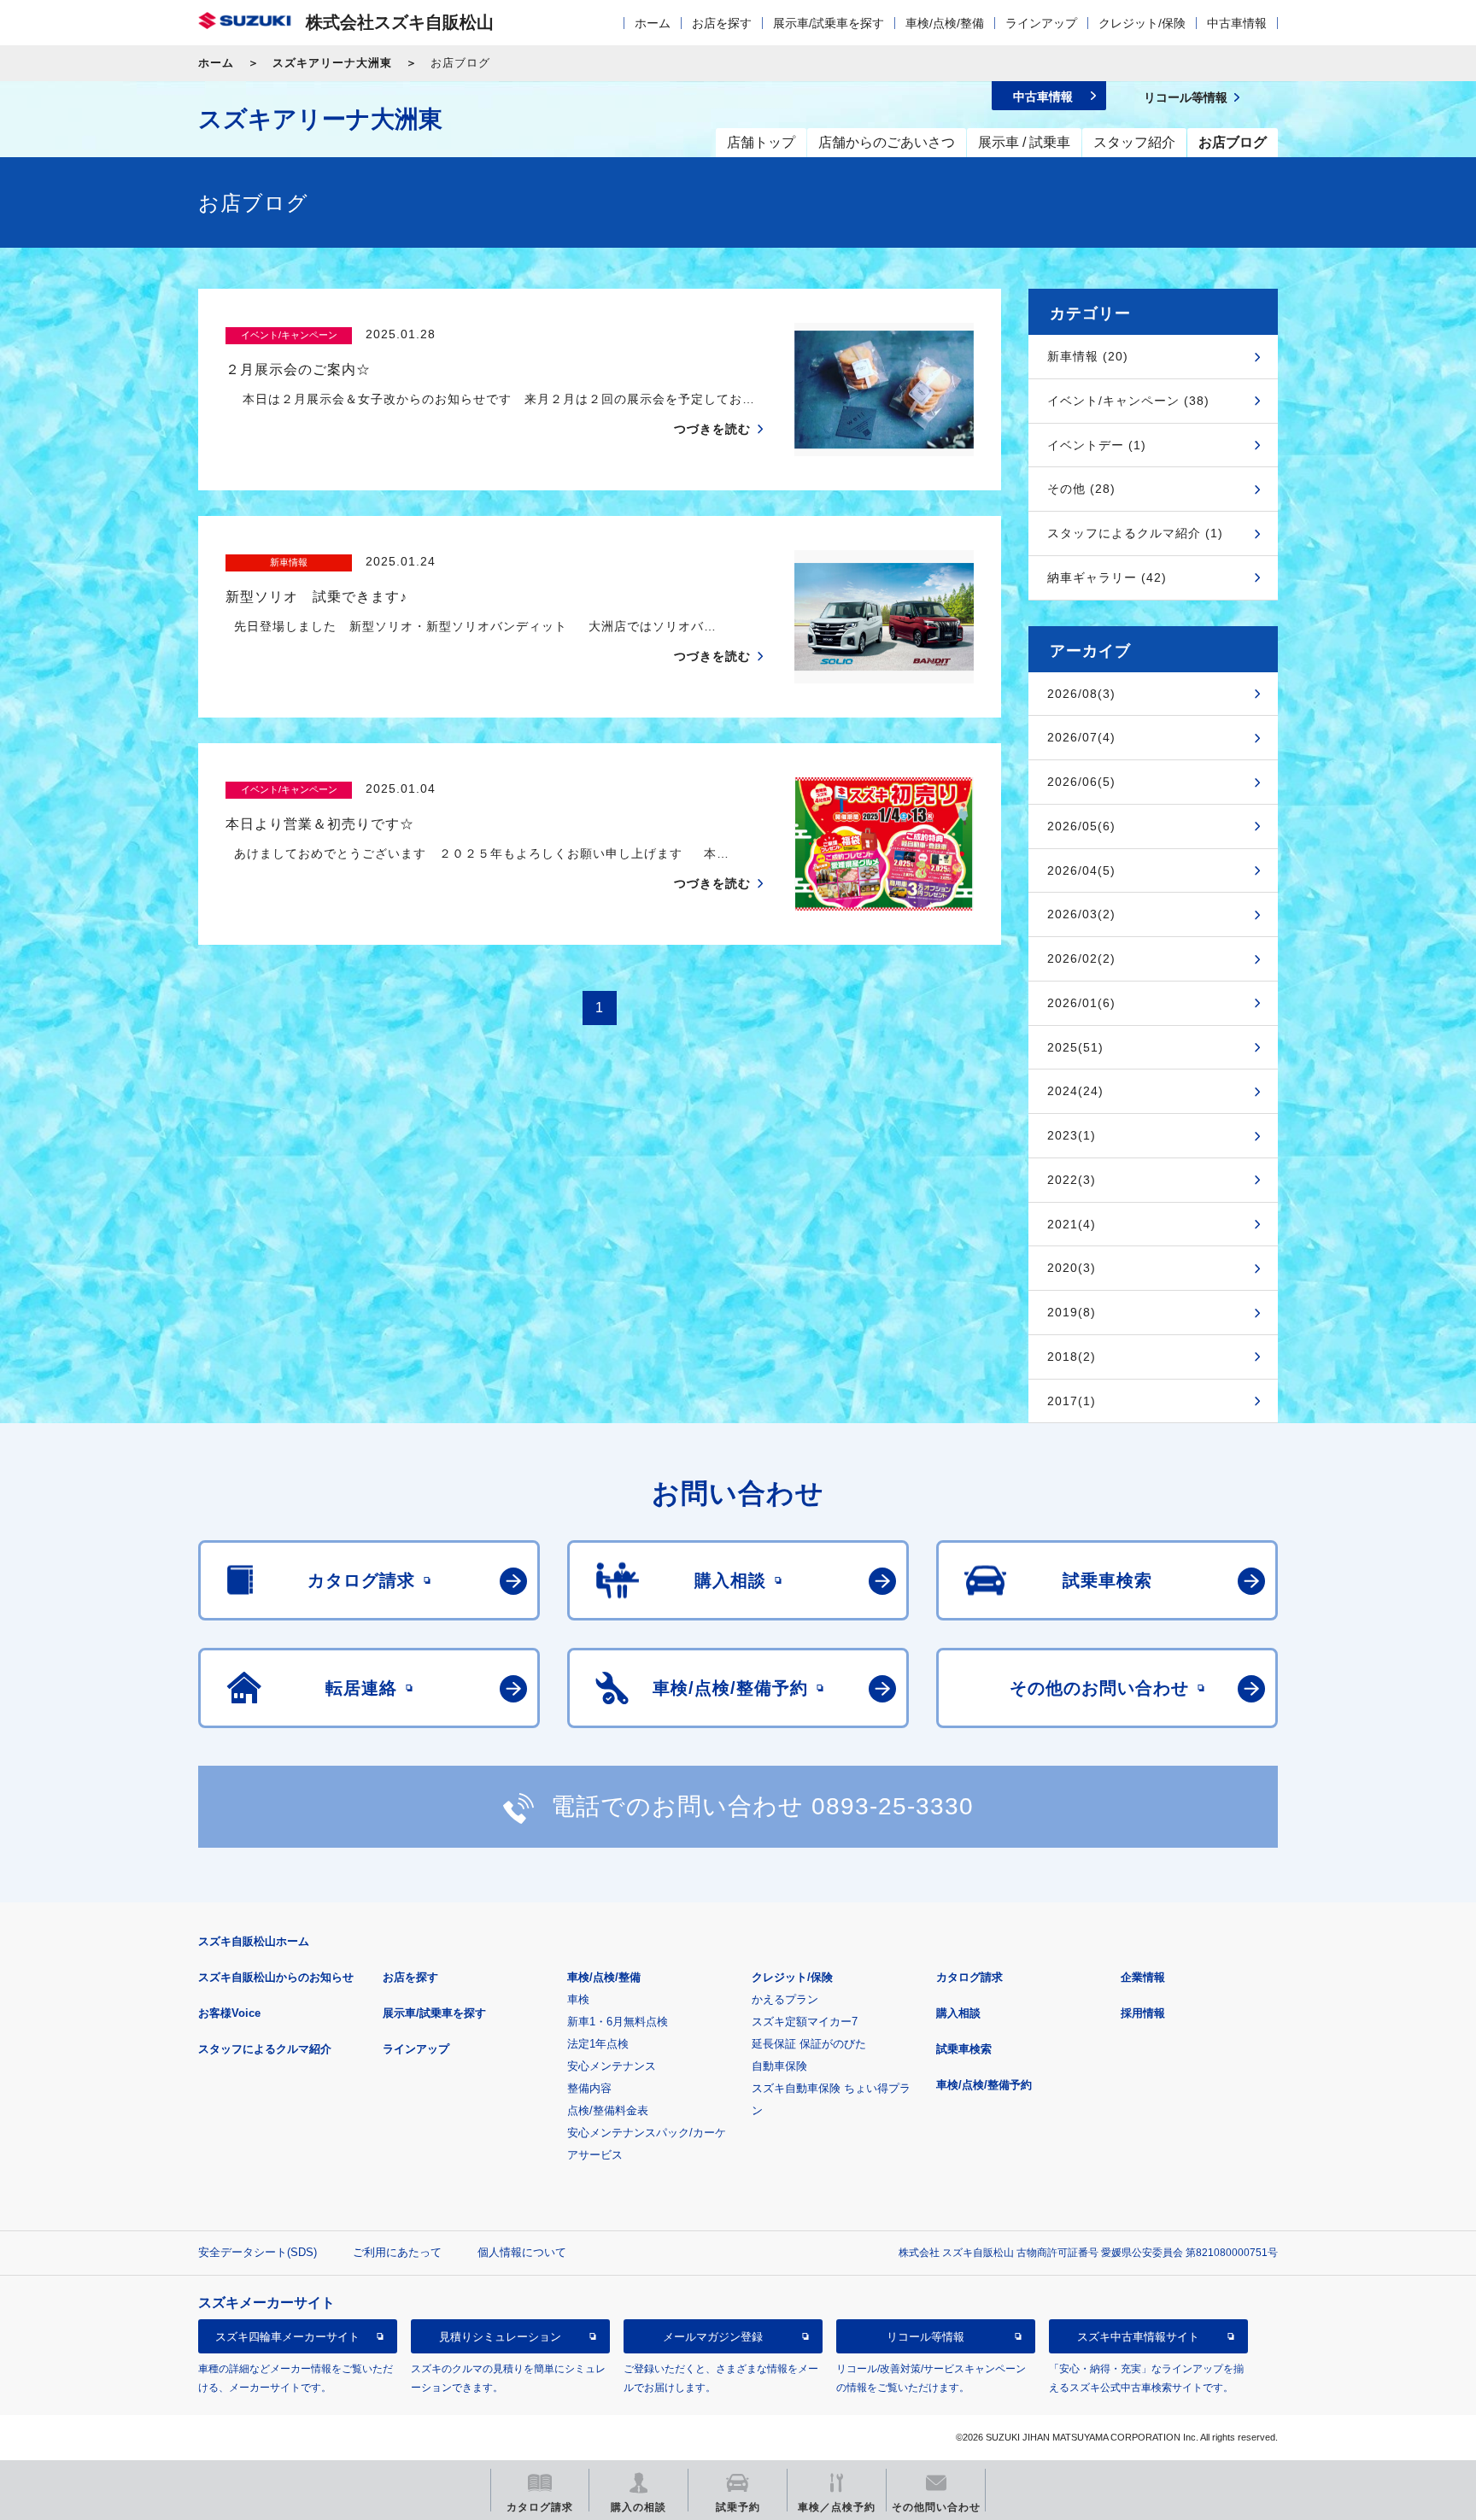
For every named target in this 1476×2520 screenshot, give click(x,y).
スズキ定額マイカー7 (805, 2022)
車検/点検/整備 (945, 23)
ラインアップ (1041, 23)
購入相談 (958, 2013)
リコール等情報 (925, 2337)
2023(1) (1072, 1135)
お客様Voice (229, 2013)
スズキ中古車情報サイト (1138, 2337)
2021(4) (1072, 1224)
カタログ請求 (969, 1977)
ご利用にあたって (397, 2252)
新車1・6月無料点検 (618, 2022)
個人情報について (522, 2252)
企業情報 (1143, 1977)
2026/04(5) (1081, 870)
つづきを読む (712, 429)
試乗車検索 (964, 2049)
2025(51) (1075, 1047)
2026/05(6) (1081, 826)
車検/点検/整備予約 (984, 2085)
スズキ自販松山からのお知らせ (276, 1977)
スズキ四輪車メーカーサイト (287, 2337)
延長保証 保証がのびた (809, 2044)
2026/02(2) (1081, 958)
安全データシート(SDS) (258, 2252)
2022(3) (1072, 1180)
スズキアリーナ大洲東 (332, 63)
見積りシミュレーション (500, 2337)
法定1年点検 (598, 2044)
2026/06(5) (1081, 782)
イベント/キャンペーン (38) (1128, 401)
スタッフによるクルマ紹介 (265, 2049)
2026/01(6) (1081, 1003)
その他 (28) (1081, 489)
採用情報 (1143, 2013)
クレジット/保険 (1142, 23)
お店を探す (722, 23)
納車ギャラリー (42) (1107, 577)
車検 (578, 1999)
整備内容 (589, 2088)
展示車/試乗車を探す (829, 23)
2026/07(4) (1081, 737)
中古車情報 (1237, 23)
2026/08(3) (1081, 694)
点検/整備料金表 (608, 2110)
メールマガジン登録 (713, 2337)
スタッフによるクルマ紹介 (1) (1135, 533)
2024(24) (1075, 1091)
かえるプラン (785, 1999)
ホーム (653, 23)
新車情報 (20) (1088, 356)
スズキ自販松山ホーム (254, 1941)
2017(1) (1072, 1401)
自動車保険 (779, 2066)
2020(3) (1072, 1268)
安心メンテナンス (612, 2066)
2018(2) (1072, 1357)
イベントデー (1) (1097, 445)
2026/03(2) (1081, 914)
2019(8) (1072, 1312)
